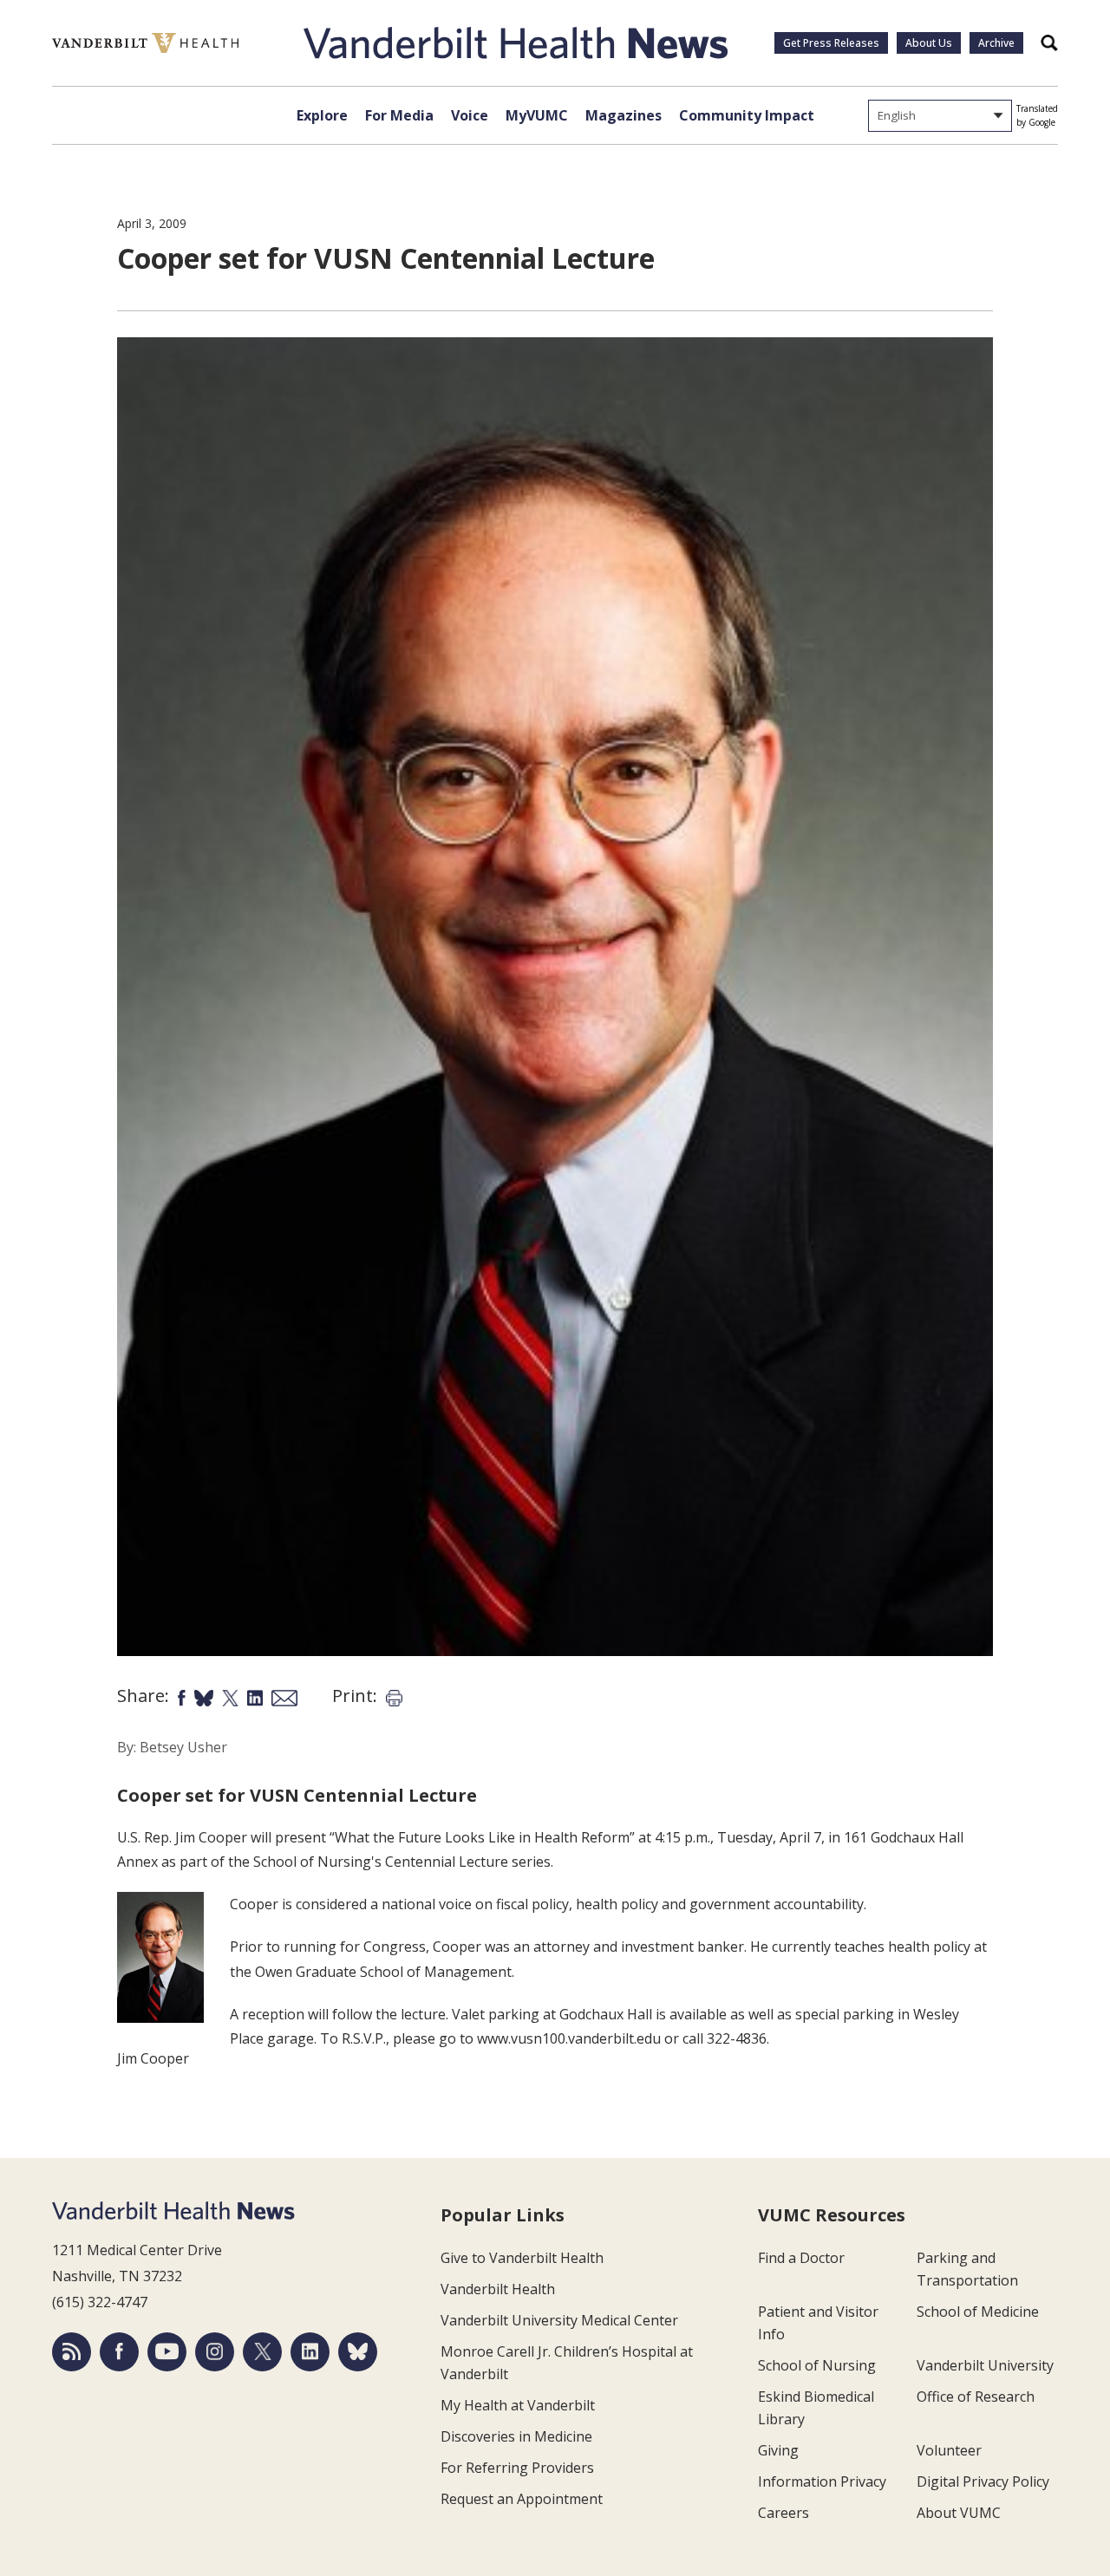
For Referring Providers (517, 2468)
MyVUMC (537, 115)
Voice (470, 115)
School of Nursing (817, 2365)
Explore (322, 115)
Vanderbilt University (985, 2365)
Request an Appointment (522, 2499)
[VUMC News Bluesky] (358, 2352)
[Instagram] (215, 2352)
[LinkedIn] (310, 2352)
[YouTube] (167, 2352)
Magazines (624, 115)
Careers (784, 2513)
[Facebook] (119, 2352)
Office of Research (976, 2397)
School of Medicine (978, 2312)
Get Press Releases (831, 43)
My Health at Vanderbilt (518, 2405)
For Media (399, 115)
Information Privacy (822, 2481)
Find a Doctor (801, 2258)
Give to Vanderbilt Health (522, 2258)
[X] (262, 2352)
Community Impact (747, 115)
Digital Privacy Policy (983, 2481)
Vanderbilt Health (498, 2289)
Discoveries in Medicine (516, 2436)
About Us (929, 43)
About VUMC (959, 2513)
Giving (778, 2450)
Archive (996, 43)
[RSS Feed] (72, 2352)
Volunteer (949, 2450)
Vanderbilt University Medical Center (559, 2320)
